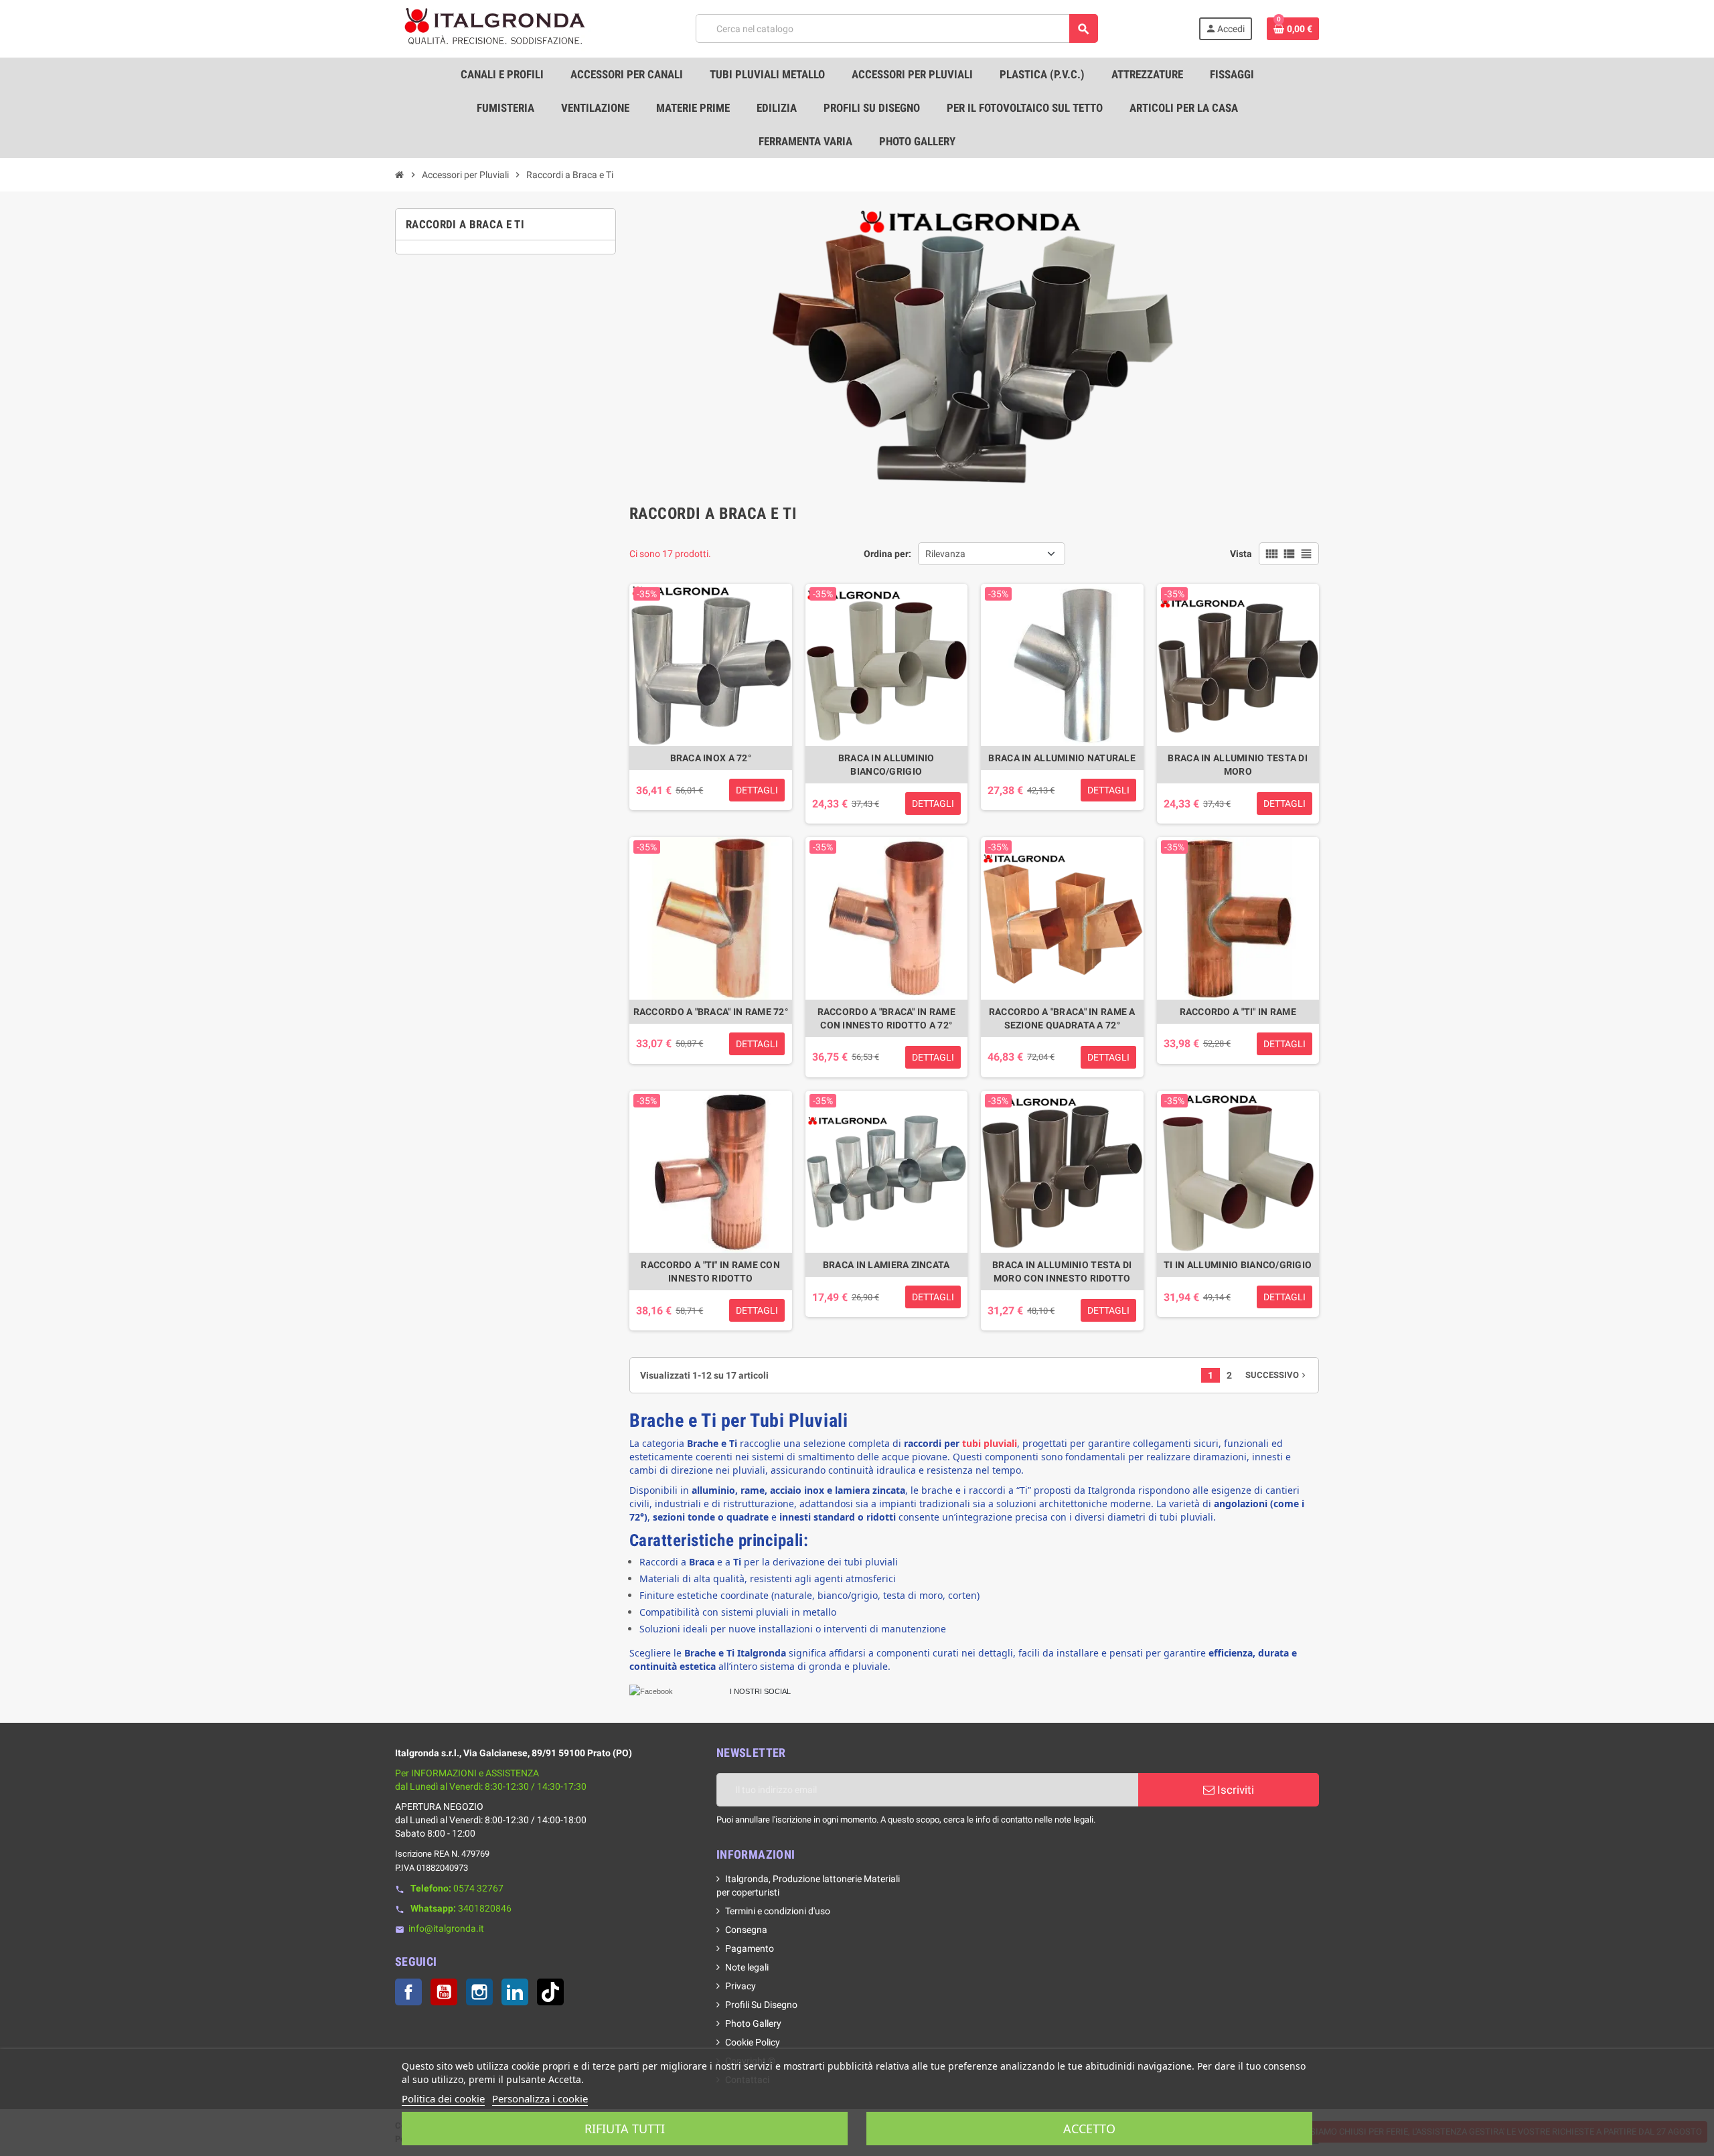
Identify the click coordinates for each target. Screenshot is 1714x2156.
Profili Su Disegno (761, 2005)
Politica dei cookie (443, 2098)
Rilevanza (945, 554)
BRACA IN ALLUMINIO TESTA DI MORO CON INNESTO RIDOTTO (1062, 1272)
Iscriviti (1234, 1790)
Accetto (1089, 2129)
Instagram (479, 1992)
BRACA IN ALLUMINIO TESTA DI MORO (1238, 765)
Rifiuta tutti (625, 2129)
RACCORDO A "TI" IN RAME (1238, 1012)
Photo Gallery (753, 2023)
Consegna (746, 1930)
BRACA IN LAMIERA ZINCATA (886, 1265)
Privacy (741, 1986)
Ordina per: (887, 554)
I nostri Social (760, 1691)
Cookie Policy (753, 2042)
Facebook (408, 1992)
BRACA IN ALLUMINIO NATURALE (1062, 758)
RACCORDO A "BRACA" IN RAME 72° (711, 1012)
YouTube (444, 1992)
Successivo (1277, 1375)
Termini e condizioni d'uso (778, 1911)
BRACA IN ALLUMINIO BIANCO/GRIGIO (886, 765)
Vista (1241, 554)
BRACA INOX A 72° (711, 758)
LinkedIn (515, 1992)
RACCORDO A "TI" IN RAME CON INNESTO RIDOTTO (710, 1272)
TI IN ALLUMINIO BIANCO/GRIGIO (1238, 1265)
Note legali (747, 1967)
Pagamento (750, 1948)
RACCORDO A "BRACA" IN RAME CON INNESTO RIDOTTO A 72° (886, 1018)
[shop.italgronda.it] (495, 28)
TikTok (550, 1992)
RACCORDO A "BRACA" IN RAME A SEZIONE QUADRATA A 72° (1062, 1018)
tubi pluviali (990, 1443)
